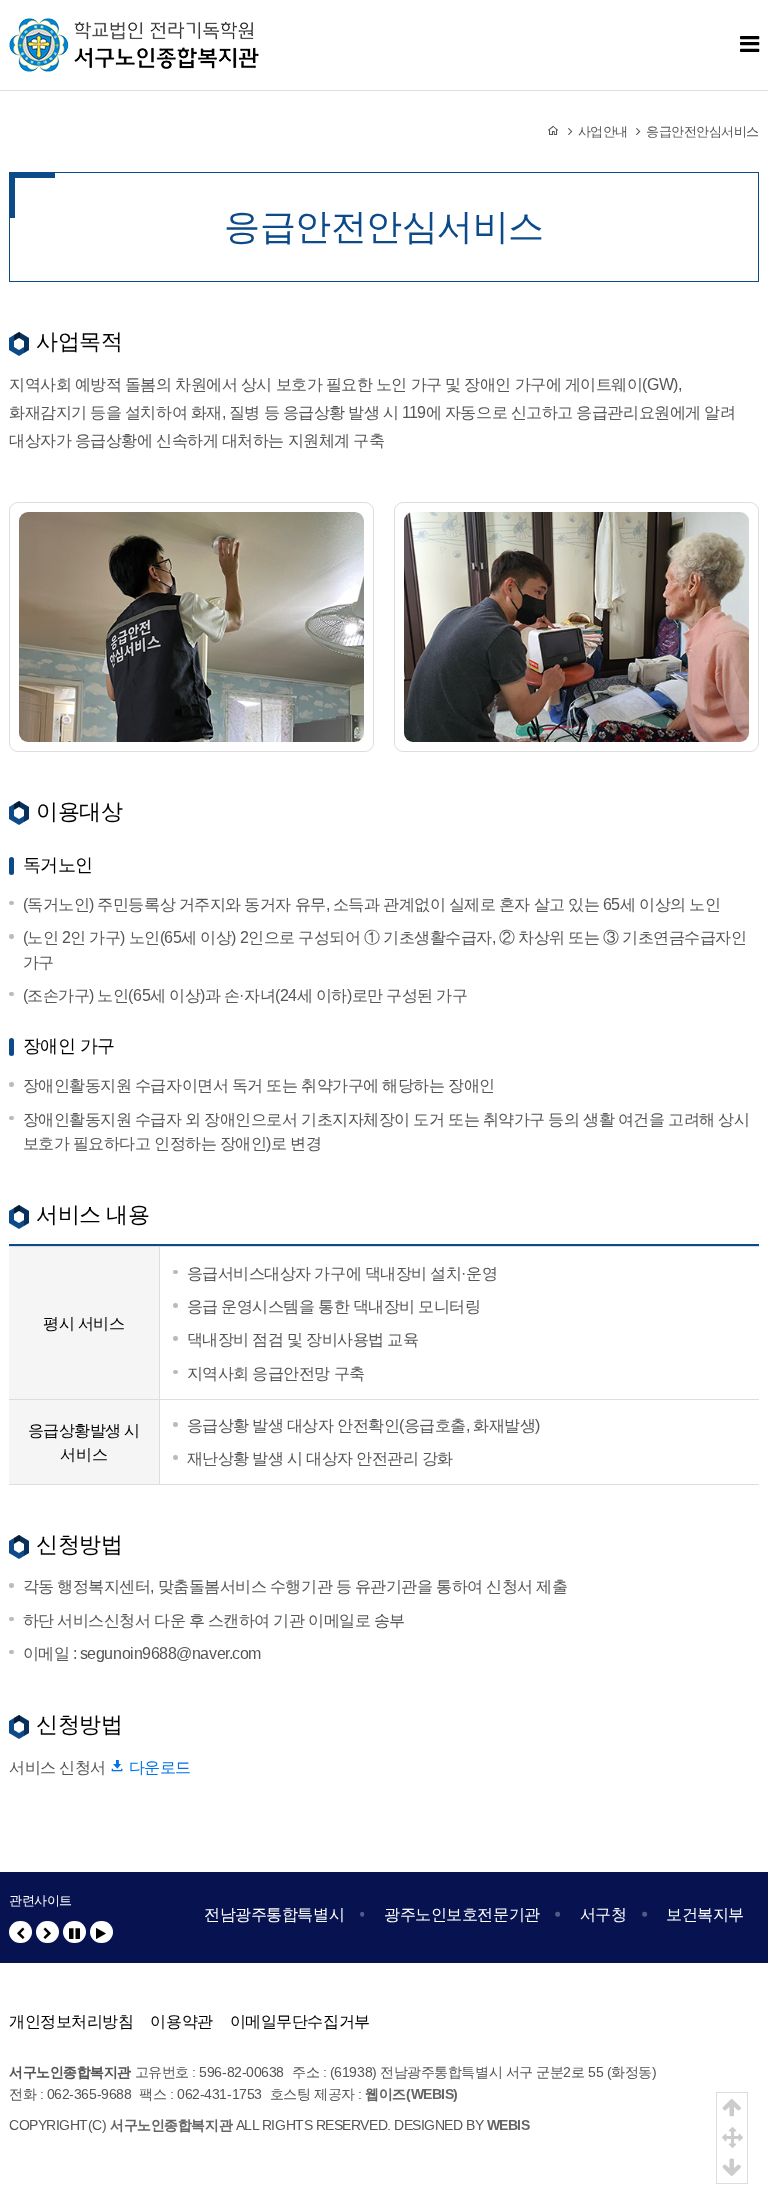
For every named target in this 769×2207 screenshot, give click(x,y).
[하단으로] (732, 2168)
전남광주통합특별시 (274, 1914)
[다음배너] (47, 1932)
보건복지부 (705, 1914)
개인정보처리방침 (71, 2021)
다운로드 (157, 1767)
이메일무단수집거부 (300, 2021)
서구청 (603, 1914)
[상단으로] (732, 2108)
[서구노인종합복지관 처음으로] (134, 30)
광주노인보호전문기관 (462, 1914)
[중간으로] (732, 2138)
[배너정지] (74, 1932)
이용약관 (181, 2021)
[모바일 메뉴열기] (749, 45)
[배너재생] (101, 1932)
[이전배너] (20, 1932)
